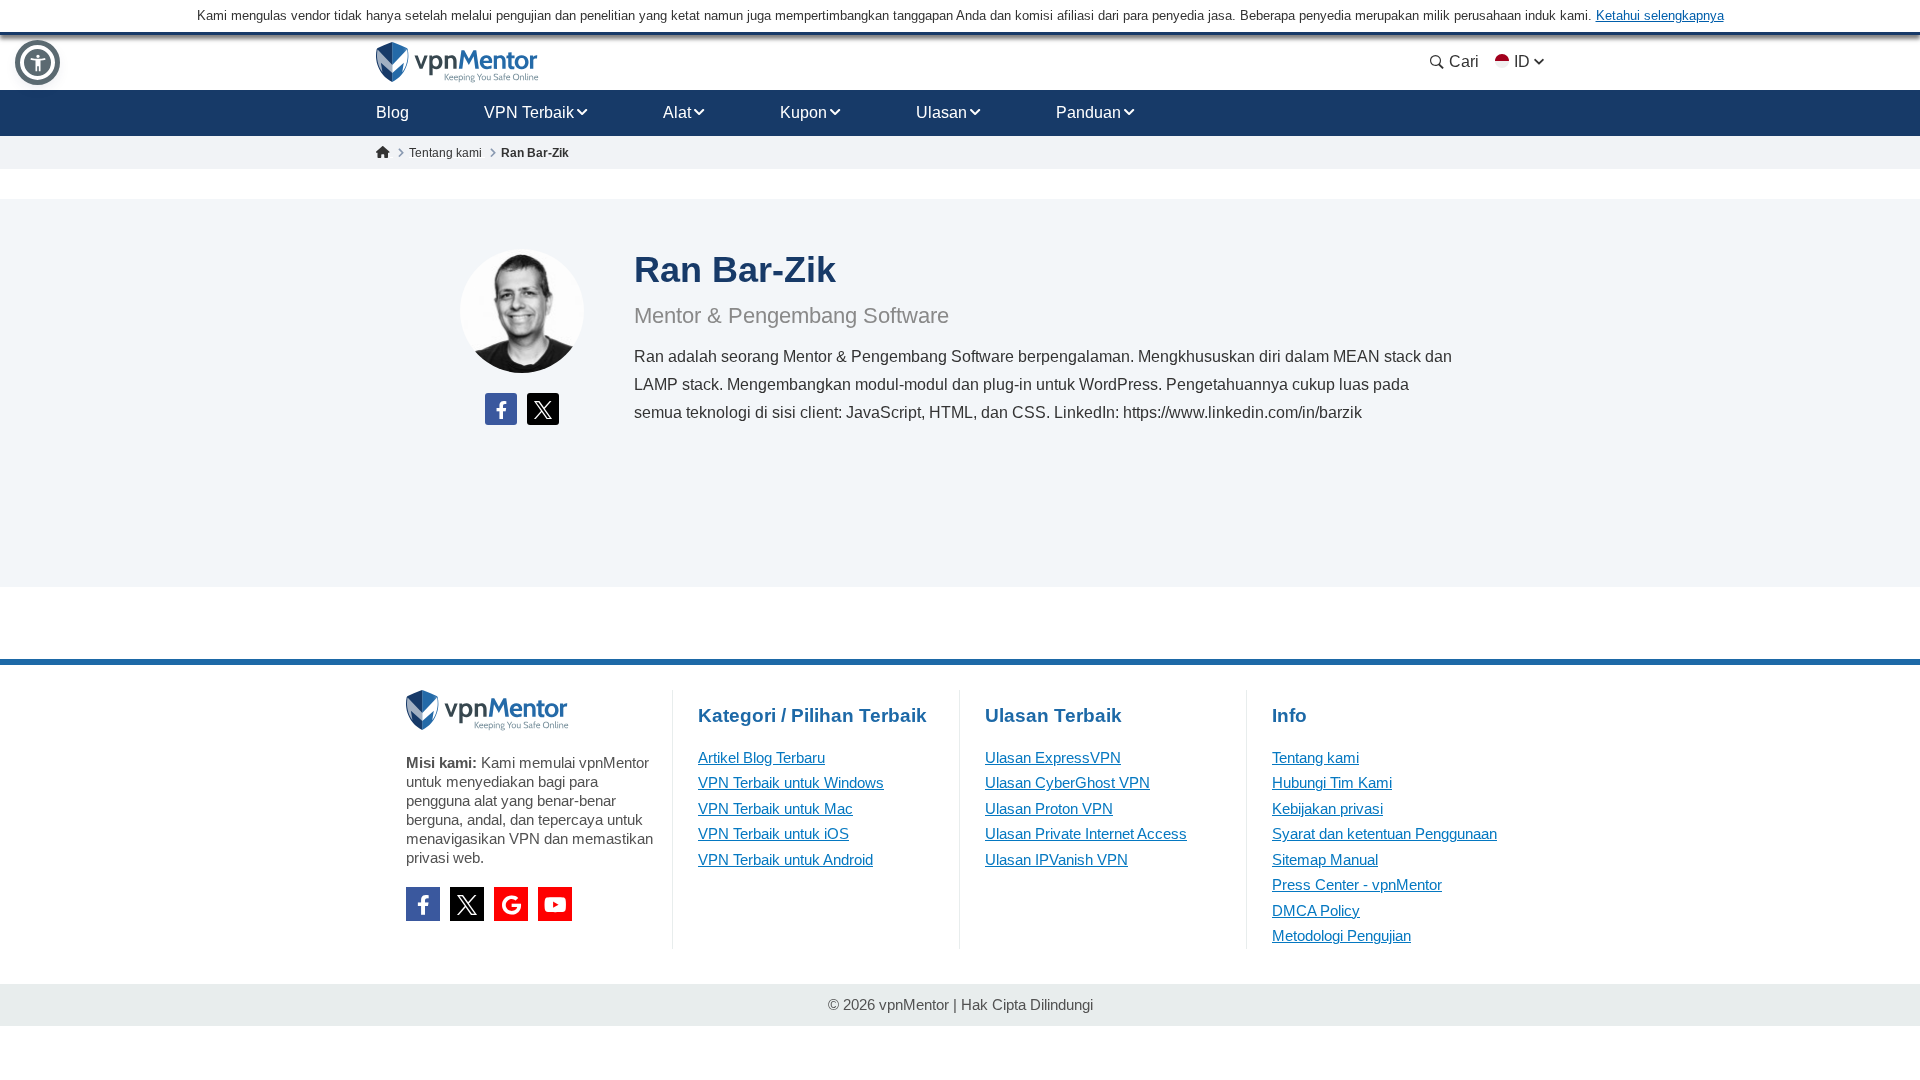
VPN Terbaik (529, 112)
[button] (37, 62)
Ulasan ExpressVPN (1053, 757)
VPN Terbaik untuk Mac (775, 808)
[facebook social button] (423, 904)
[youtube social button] (555, 904)
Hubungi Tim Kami (1332, 782)
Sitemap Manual (1325, 859)
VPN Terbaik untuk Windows (791, 782)
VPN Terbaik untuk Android (785, 859)
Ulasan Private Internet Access (1086, 833)
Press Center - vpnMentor (1357, 884)
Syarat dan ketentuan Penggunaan (1384, 833)
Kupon (803, 112)
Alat (677, 112)
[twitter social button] (467, 904)
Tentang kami (1315, 757)
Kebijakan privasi (1327, 808)
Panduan (1088, 112)
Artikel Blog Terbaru (761, 757)
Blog (392, 112)
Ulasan (941, 112)
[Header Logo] (457, 62)
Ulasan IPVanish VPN (1056, 859)
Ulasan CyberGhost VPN (1067, 782)
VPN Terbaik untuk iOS (773, 833)
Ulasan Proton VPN (1049, 808)
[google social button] (511, 904)
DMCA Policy (1316, 910)
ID (1522, 61)
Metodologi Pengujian (1341, 935)
